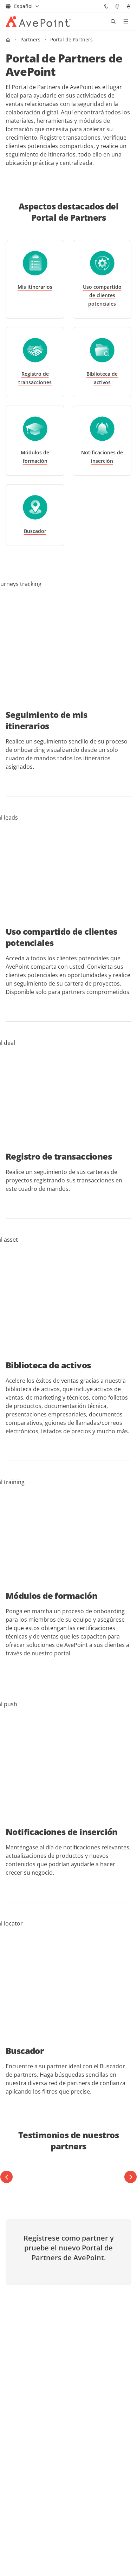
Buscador (35, 531)
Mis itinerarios (35, 287)
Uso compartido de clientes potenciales (102, 295)
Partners (30, 39)
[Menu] (126, 21)
